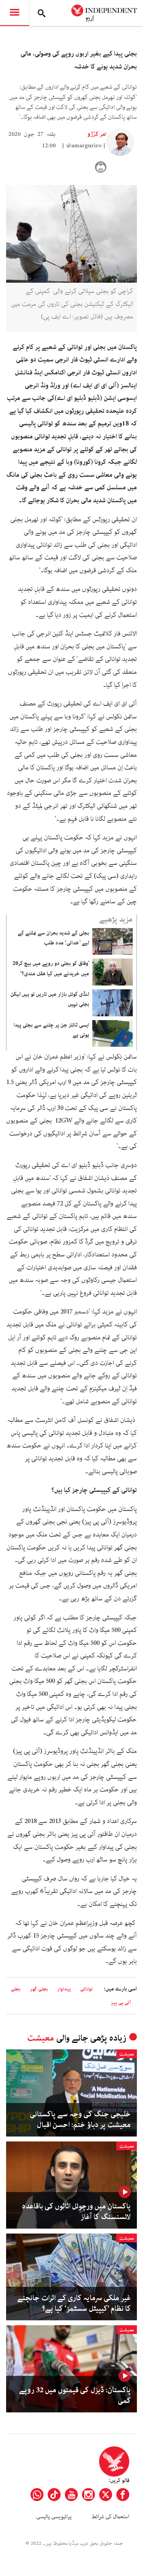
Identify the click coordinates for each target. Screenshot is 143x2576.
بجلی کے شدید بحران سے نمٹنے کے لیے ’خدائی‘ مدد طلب (53, 938)
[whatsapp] (37, 2495)
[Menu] (14, 13)
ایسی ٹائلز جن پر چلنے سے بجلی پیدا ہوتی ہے (51, 1030)
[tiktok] (54, 2495)
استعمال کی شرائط (110, 2517)
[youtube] (71, 2495)
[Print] (101, 167)
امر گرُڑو (97, 134)
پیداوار (64, 1989)
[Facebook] (123, 2495)
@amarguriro (84, 146)
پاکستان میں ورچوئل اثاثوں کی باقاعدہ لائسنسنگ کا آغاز (76, 2212)
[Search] (42, 13)
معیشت (41, 2038)
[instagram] (88, 2495)
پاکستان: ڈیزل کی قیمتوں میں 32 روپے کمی (75, 2396)
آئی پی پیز (121, 2003)
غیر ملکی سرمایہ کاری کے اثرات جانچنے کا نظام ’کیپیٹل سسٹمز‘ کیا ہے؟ (74, 2304)
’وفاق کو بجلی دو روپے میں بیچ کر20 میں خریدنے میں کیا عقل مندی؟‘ (51, 968)
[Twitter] (106, 2495)
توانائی (86, 1989)
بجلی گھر (39, 1989)
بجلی (16, 1989)
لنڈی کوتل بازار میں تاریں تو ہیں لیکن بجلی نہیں (50, 999)
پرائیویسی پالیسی (54, 2517)
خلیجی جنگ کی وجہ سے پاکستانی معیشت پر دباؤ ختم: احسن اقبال (80, 2120)
